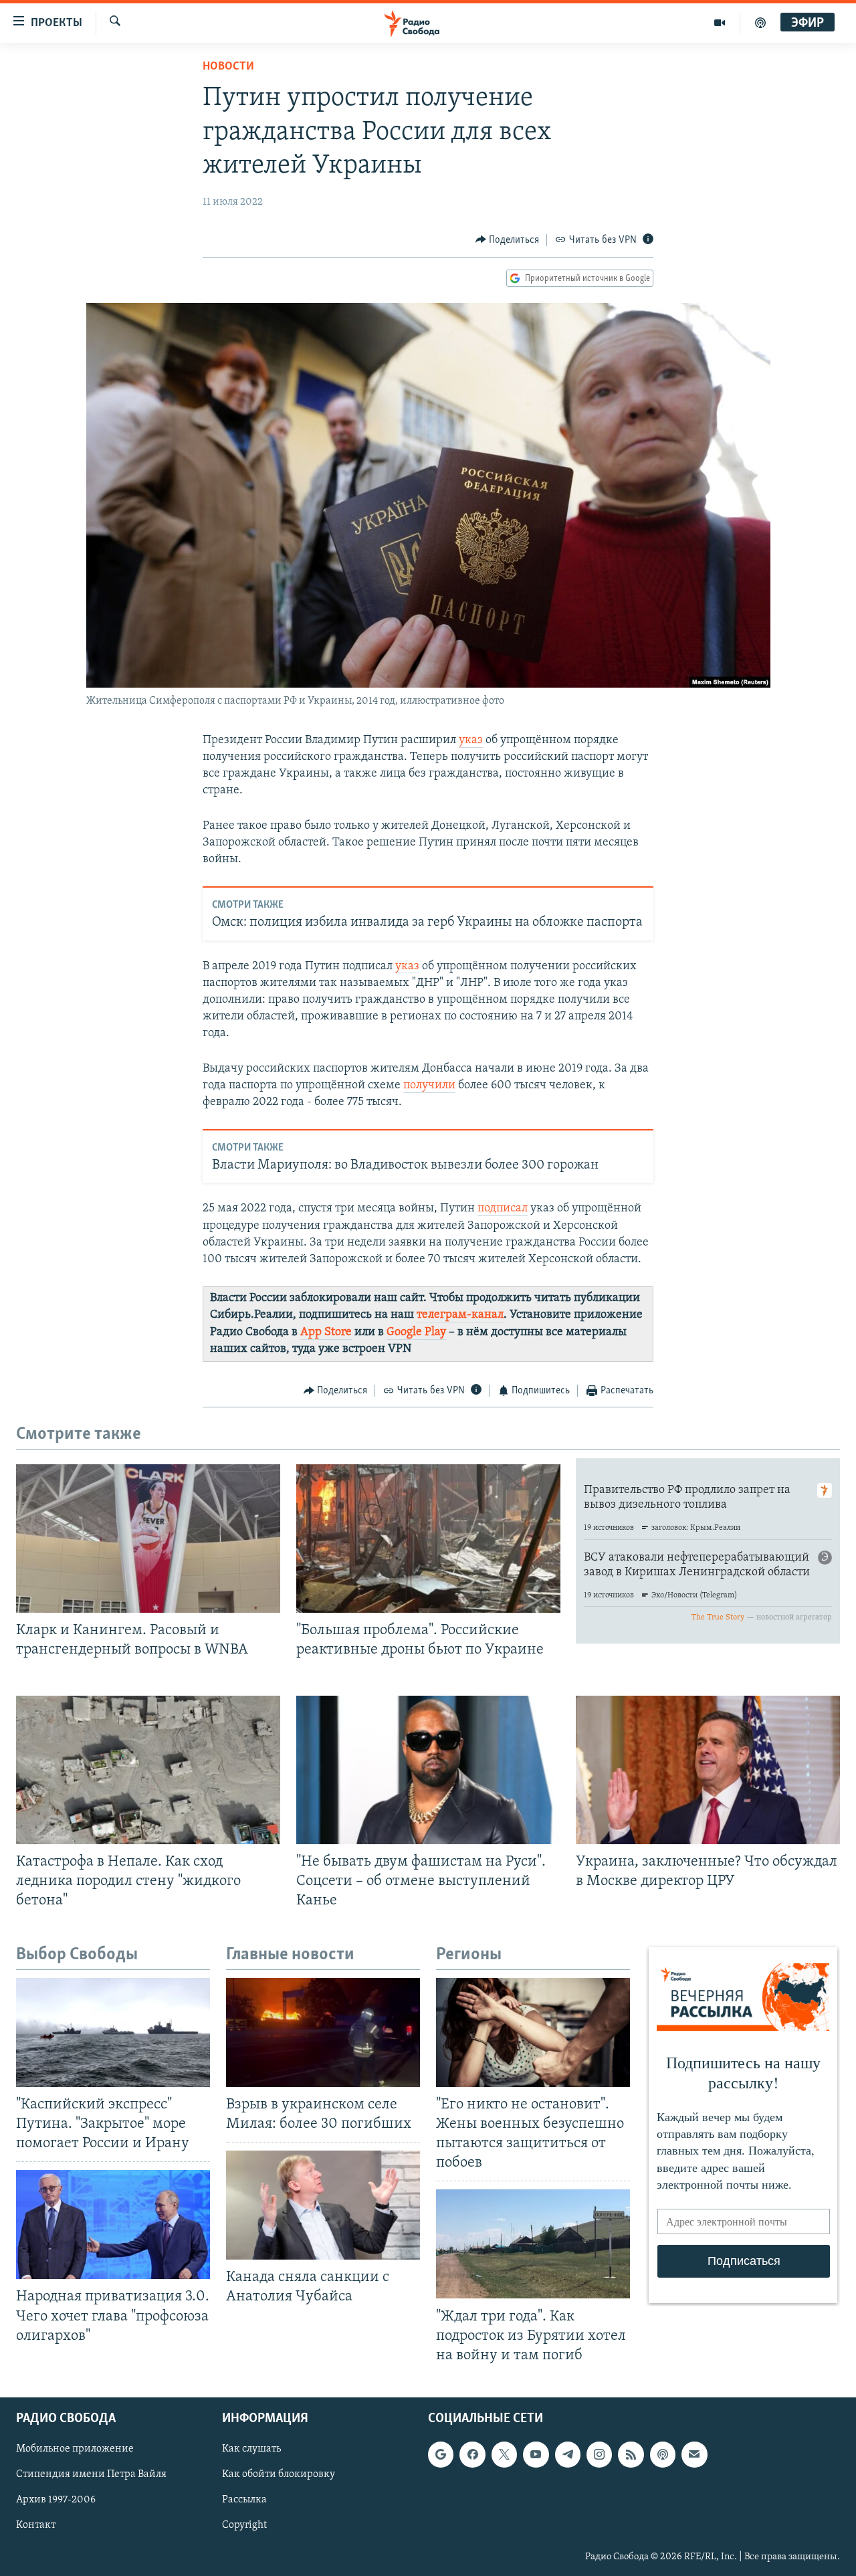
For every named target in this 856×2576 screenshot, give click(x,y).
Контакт (36, 2525)
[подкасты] (760, 23)
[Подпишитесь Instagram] (599, 2454)
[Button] (508, 240)
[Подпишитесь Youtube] (536, 2454)
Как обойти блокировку (279, 2474)
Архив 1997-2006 (56, 2500)
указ (471, 740)
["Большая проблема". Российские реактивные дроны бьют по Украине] (428, 1539)
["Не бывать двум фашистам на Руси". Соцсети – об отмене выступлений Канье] (428, 1770)
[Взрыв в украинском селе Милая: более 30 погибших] (323, 2033)
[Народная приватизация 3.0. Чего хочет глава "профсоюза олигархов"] (113, 2224)
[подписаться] (694, 2454)
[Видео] (720, 23)
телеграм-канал (460, 1315)
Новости (228, 67)
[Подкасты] (663, 2454)
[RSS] (631, 2454)
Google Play (416, 1332)
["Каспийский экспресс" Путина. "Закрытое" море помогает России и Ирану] (113, 2033)
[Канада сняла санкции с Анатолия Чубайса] (323, 2205)
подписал (503, 1209)
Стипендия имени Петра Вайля (91, 2474)
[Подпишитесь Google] (441, 2454)
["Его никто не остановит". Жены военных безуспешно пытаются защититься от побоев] (533, 2033)
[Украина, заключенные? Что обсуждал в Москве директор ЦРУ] (708, 1770)
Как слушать (251, 2449)
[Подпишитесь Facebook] (472, 2454)
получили (429, 1086)
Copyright (244, 2525)
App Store (326, 1332)
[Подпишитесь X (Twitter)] (504, 2454)
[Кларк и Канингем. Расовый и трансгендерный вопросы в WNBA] (148, 1539)
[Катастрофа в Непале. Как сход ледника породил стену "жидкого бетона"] (148, 1770)
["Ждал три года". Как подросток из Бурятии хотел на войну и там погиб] (533, 2244)
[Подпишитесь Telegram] (568, 2454)
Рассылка (244, 2500)
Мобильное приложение (75, 2449)
